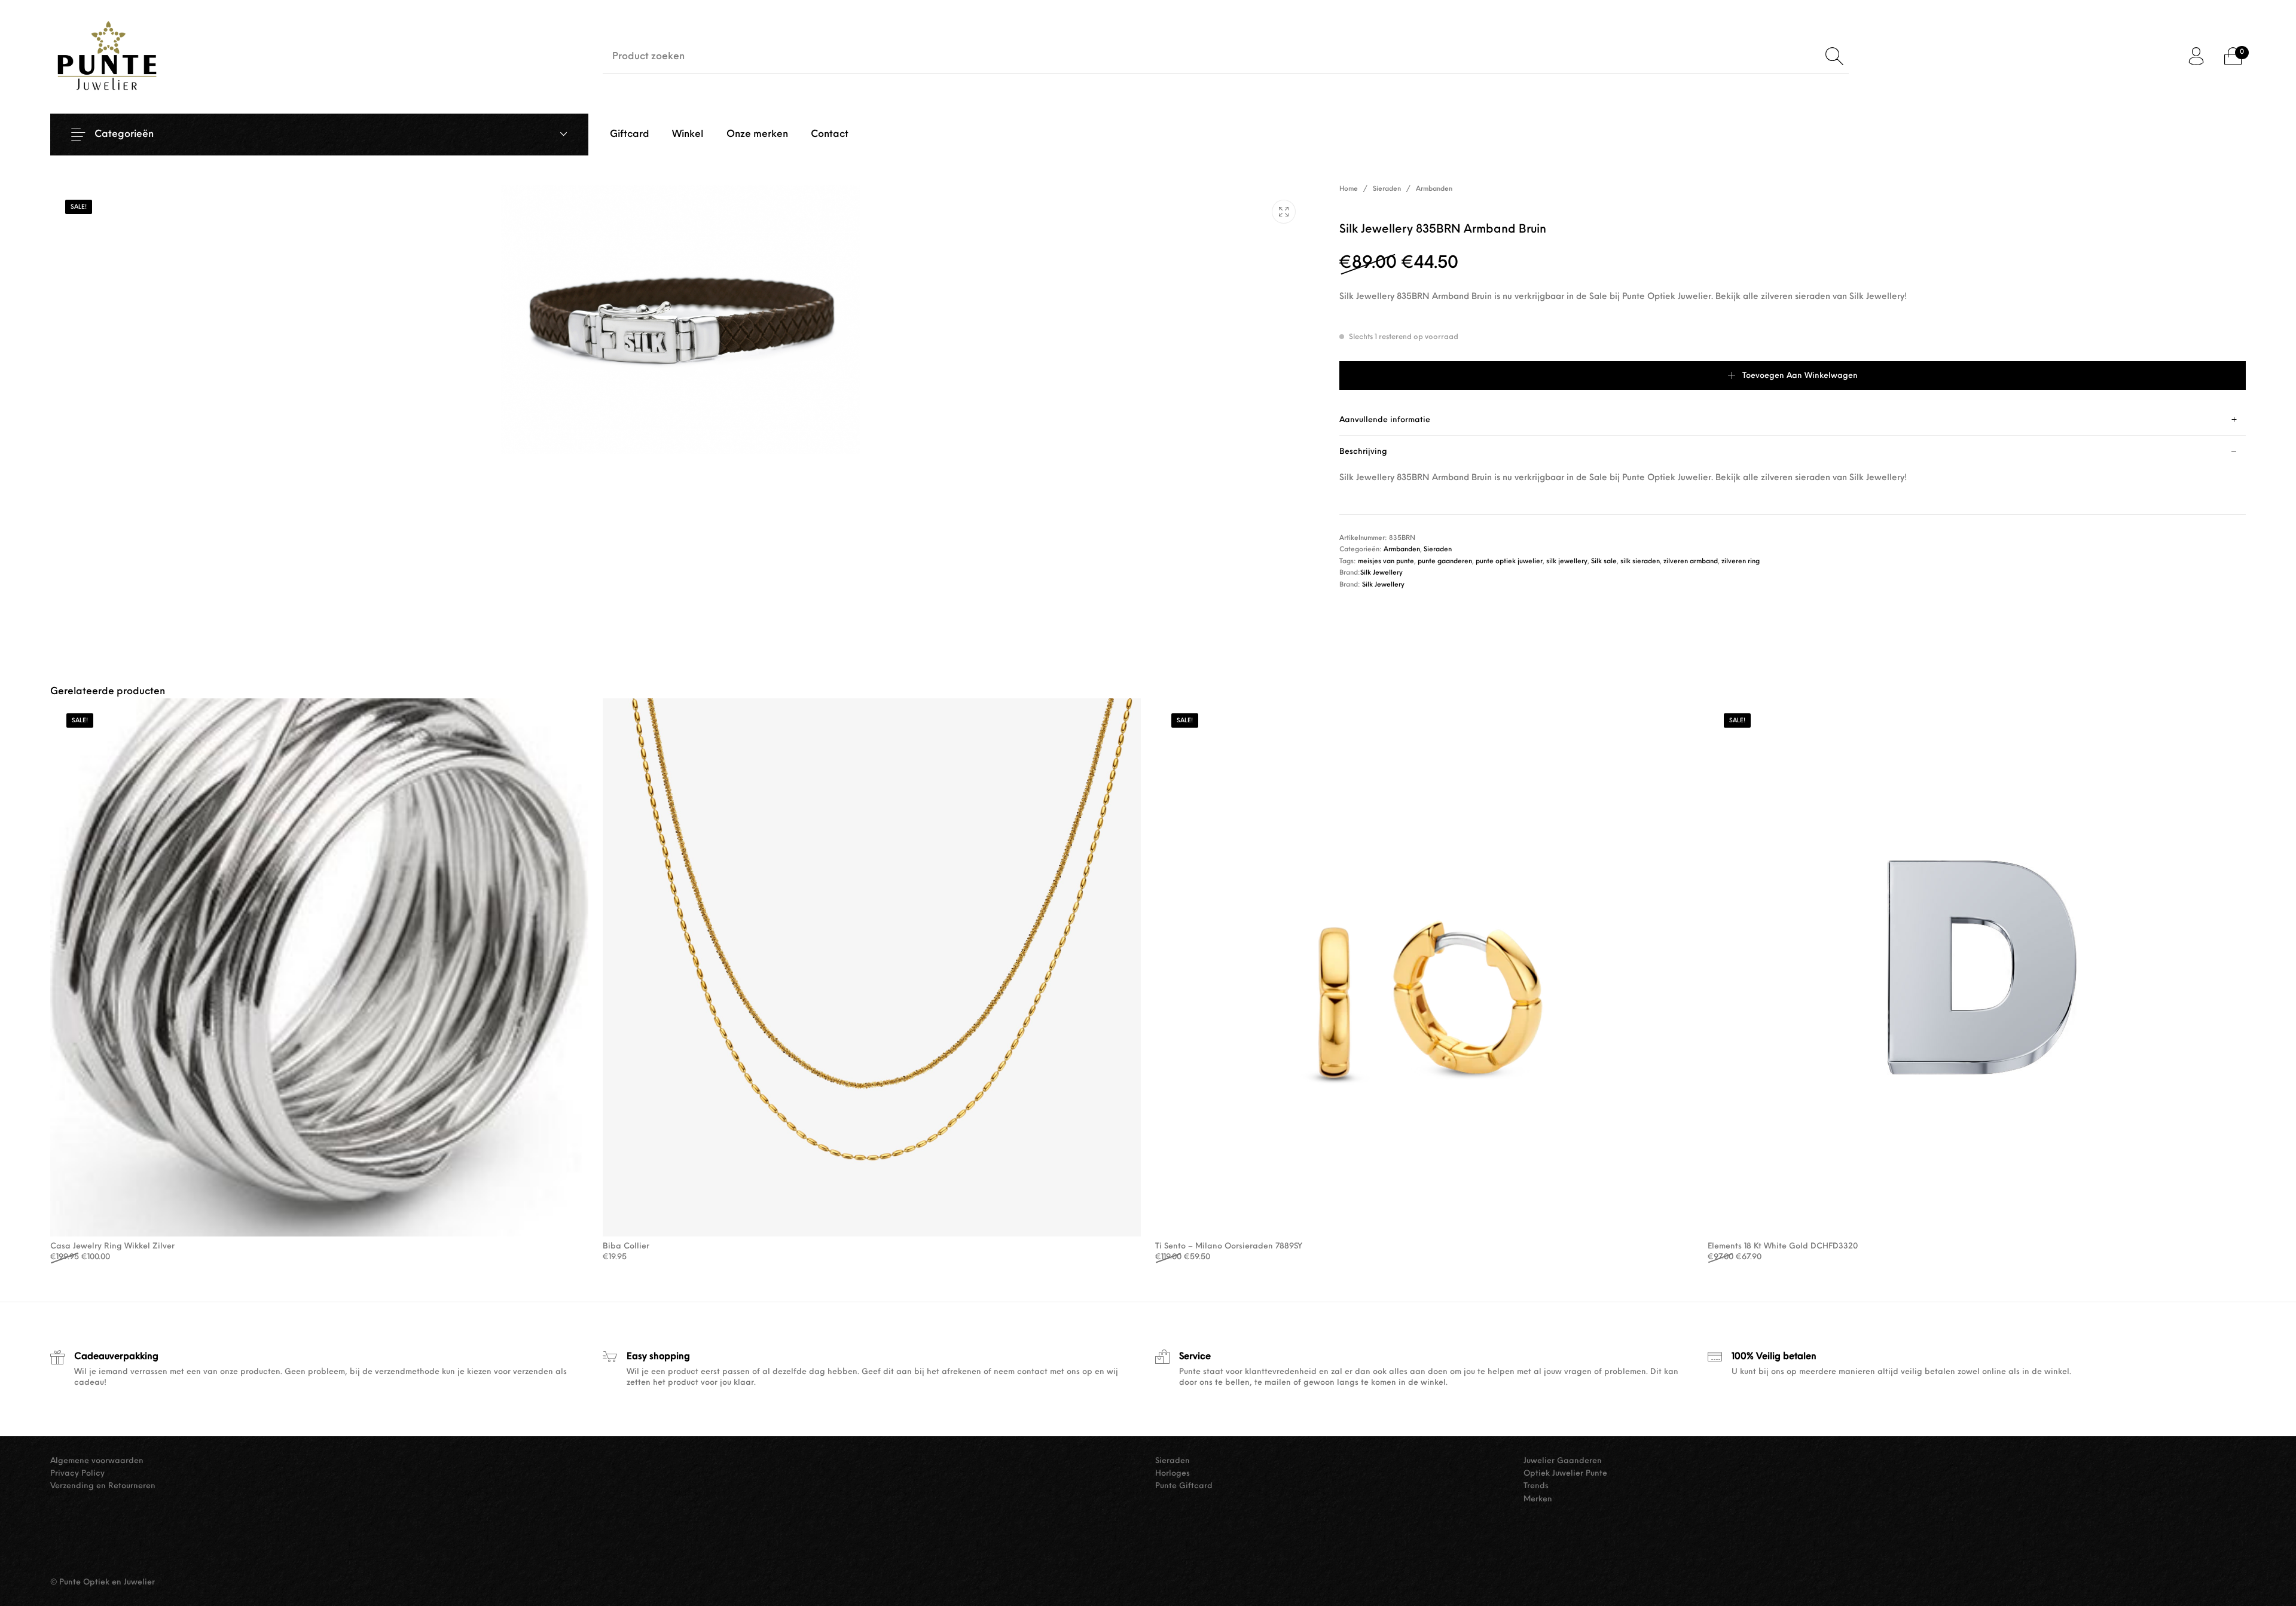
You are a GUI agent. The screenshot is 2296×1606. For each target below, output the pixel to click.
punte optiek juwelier (1509, 562)
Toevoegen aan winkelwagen (1800, 376)
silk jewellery (1567, 562)
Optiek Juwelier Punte (1565, 1474)
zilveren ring (1741, 562)
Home (1349, 189)
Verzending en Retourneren (103, 1486)
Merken (1538, 1499)
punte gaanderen (1445, 562)
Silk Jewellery (1381, 573)
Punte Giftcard (1184, 1486)
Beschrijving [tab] (1363, 452)
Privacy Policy (77, 1474)
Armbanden (1434, 189)
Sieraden (1387, 189)
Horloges (1173, 1474)
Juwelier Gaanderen (1563, 1461)
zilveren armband (1691, 562)
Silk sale (1604, 562)
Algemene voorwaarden (97, 1461)
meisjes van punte (1386, 562)
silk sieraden (1640, 562)
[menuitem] (630, 135)
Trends (1536, 1486)
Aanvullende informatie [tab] (1385, 420)
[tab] (1793, 420)
